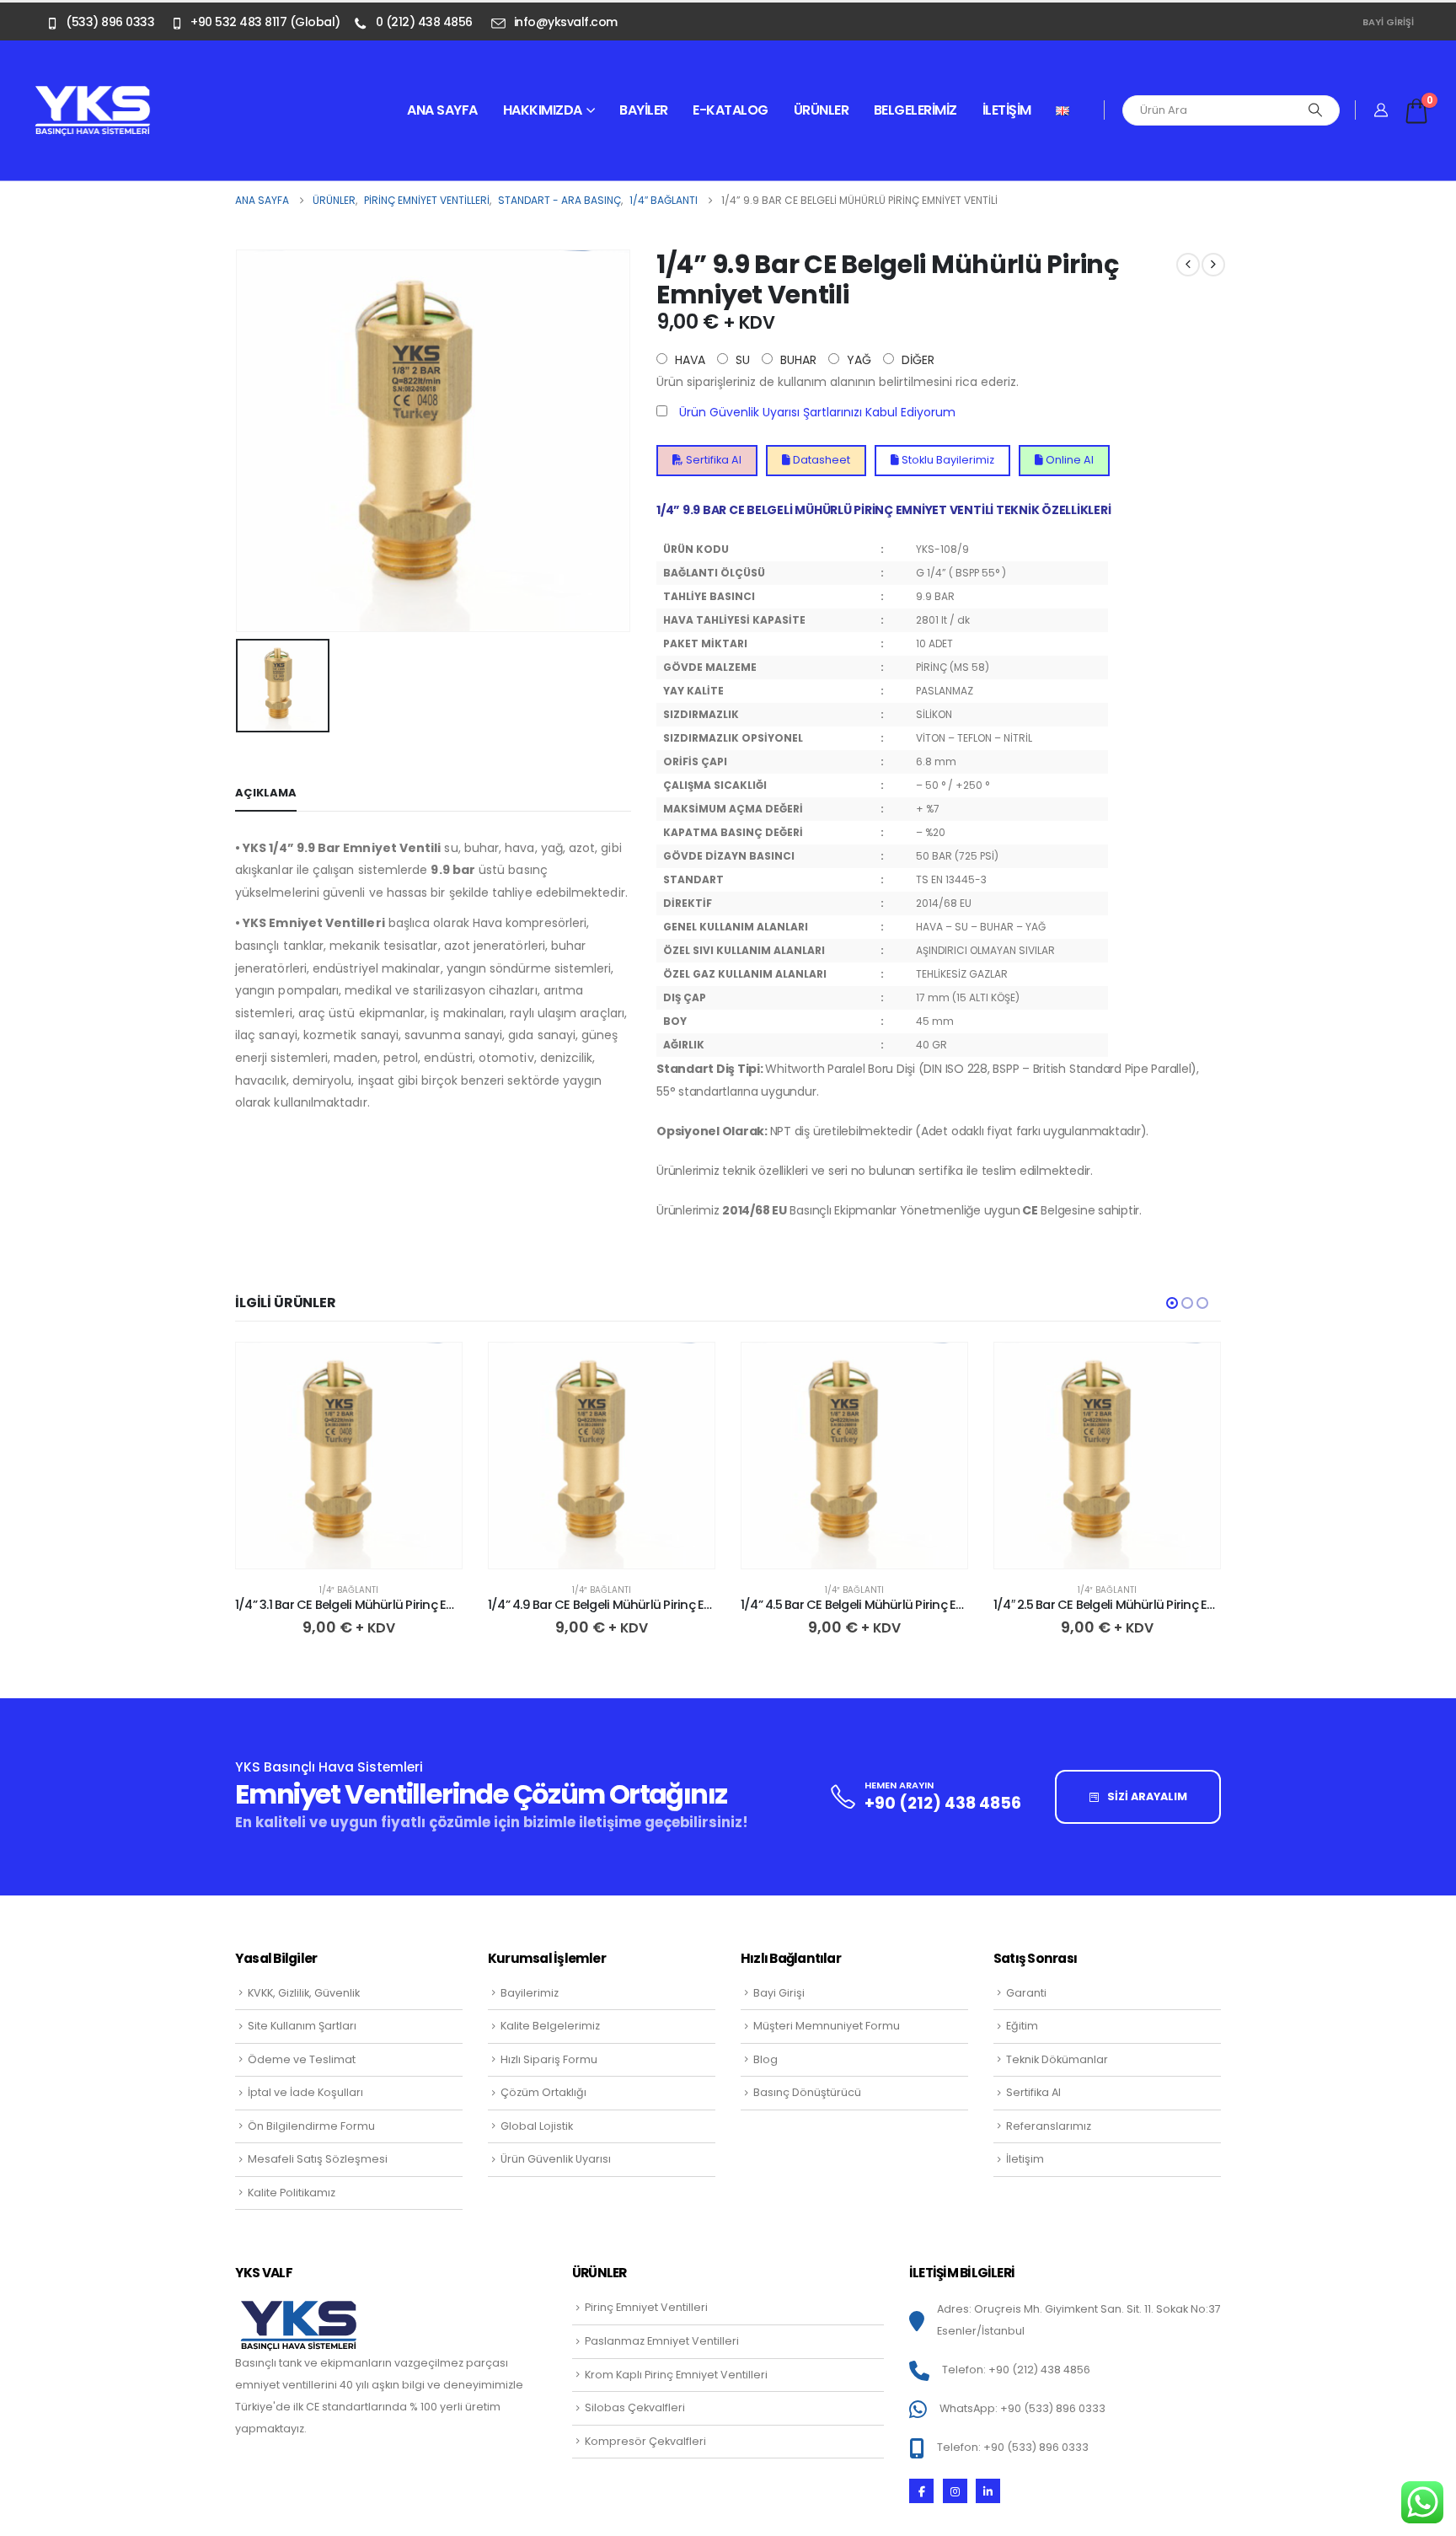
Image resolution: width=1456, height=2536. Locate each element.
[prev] (1188, 265)
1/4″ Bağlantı (349, 1590)
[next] (1213, 265)
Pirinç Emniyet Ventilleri (646, 2307)
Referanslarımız (1049, 2126)
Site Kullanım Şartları (302, 2026)
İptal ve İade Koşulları (305, 2092)
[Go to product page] (349, 1456)
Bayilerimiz (530, 1993)
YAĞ (857, 360)
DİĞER (916, 360)
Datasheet (820, 460)
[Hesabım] (1381, 110)
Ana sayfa (442, 110)
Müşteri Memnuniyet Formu (827, 2026)
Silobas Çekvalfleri (635, 2407)
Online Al (1068, 460)
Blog (765, 2059)
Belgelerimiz (915, 110)
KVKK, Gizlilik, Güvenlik (304, 1993)
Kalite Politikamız (292, 2193)
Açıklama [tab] (266, 793)
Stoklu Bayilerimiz (947, 460)
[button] (1172, 1303)
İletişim (1007, 110)
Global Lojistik (537, 2126)
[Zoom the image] (93, 94)
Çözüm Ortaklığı (543, 2092)
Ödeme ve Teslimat (302, 2059)
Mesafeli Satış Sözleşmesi (318, 2159)
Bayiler (644, 110)
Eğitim (1022, 2026)
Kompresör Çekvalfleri (645, 2441)
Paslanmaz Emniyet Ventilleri (662, 2341)
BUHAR (797, 360)
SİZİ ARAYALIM (1146, 1796)
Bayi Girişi (1388, 22)
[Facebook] (921, 2491)
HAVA (688, 360)
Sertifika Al (712, 460)
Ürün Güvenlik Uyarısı (556, 2159)
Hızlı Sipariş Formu (549, 2059)
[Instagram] (955, 2491)
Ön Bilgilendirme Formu (311, 2126)
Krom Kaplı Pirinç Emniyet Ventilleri (676, 2375)
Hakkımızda (543, 110)
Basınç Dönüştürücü (807, 2092)
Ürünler (822, 110)
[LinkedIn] (988, 2491)
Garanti (1026, 1993)
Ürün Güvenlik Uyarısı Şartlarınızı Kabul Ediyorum (817, 412)
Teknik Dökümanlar (1057, 2059)
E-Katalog (731, 110)
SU (741, 360)
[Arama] (1315, 110)
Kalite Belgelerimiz (550, 2026)
